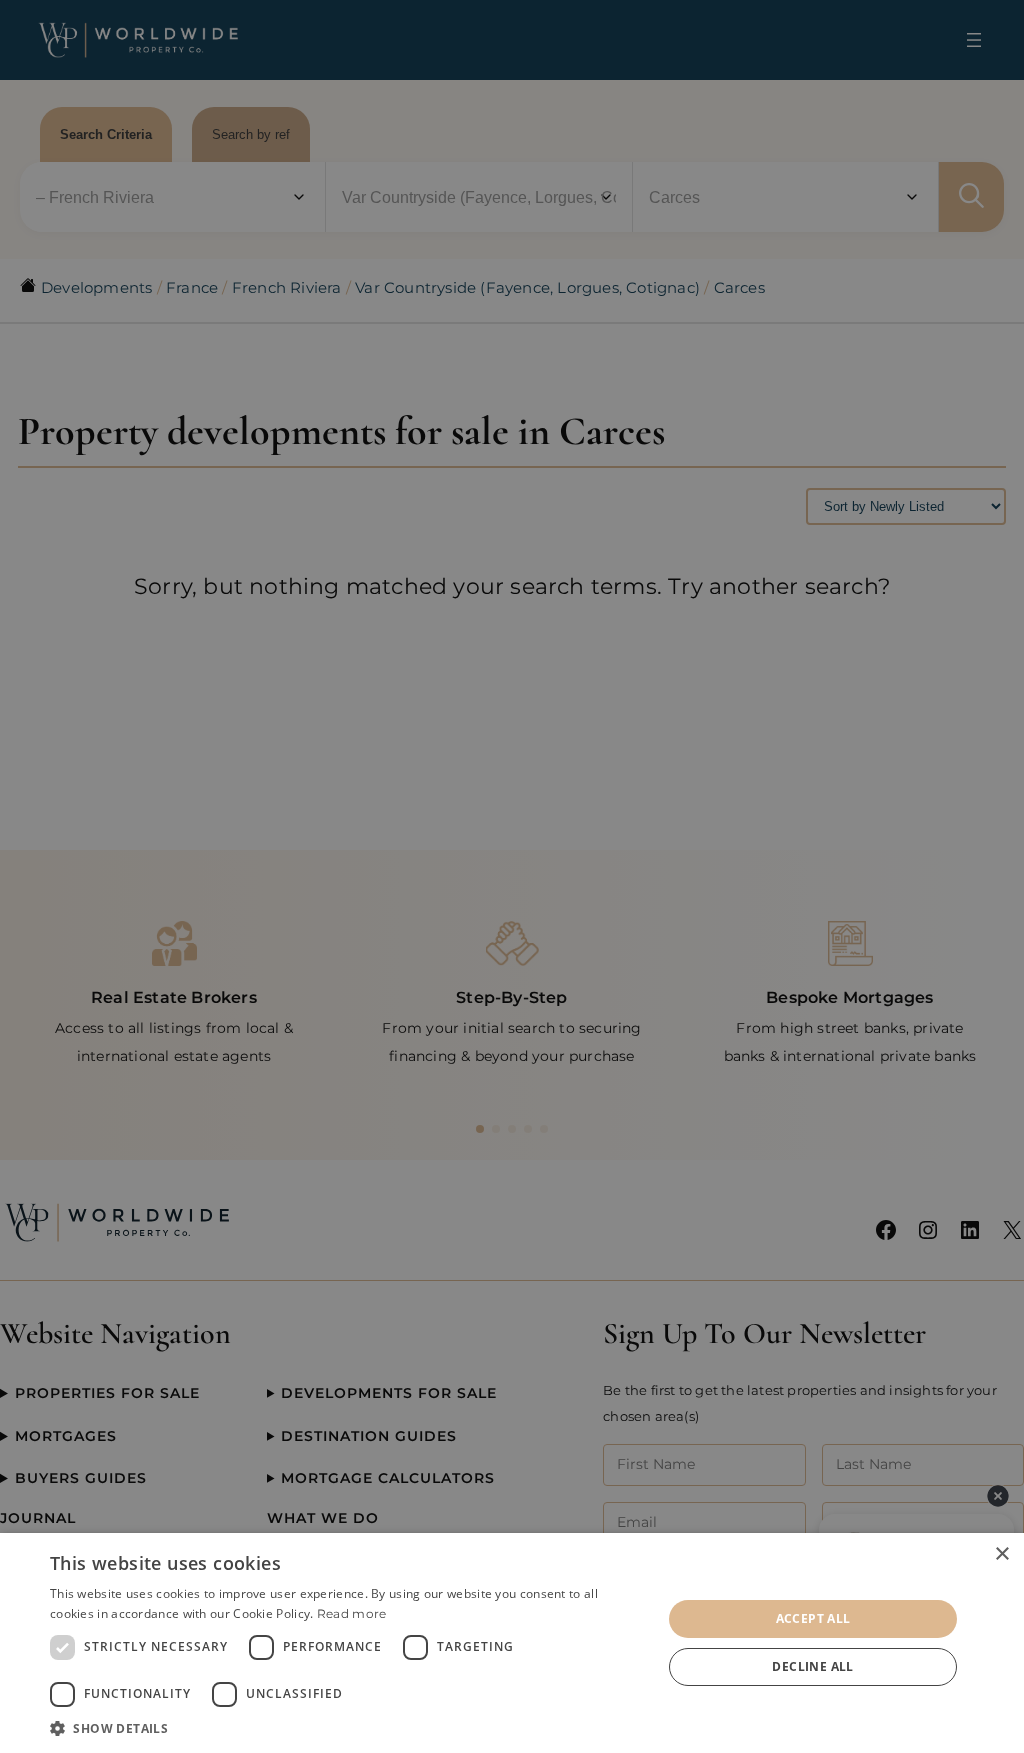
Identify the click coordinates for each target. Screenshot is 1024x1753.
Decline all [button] (812, 1666)
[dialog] (512, 1643)
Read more (352, 1613)
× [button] (1001, 1554)
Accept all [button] (813, 1618)
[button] (347, 1728)
